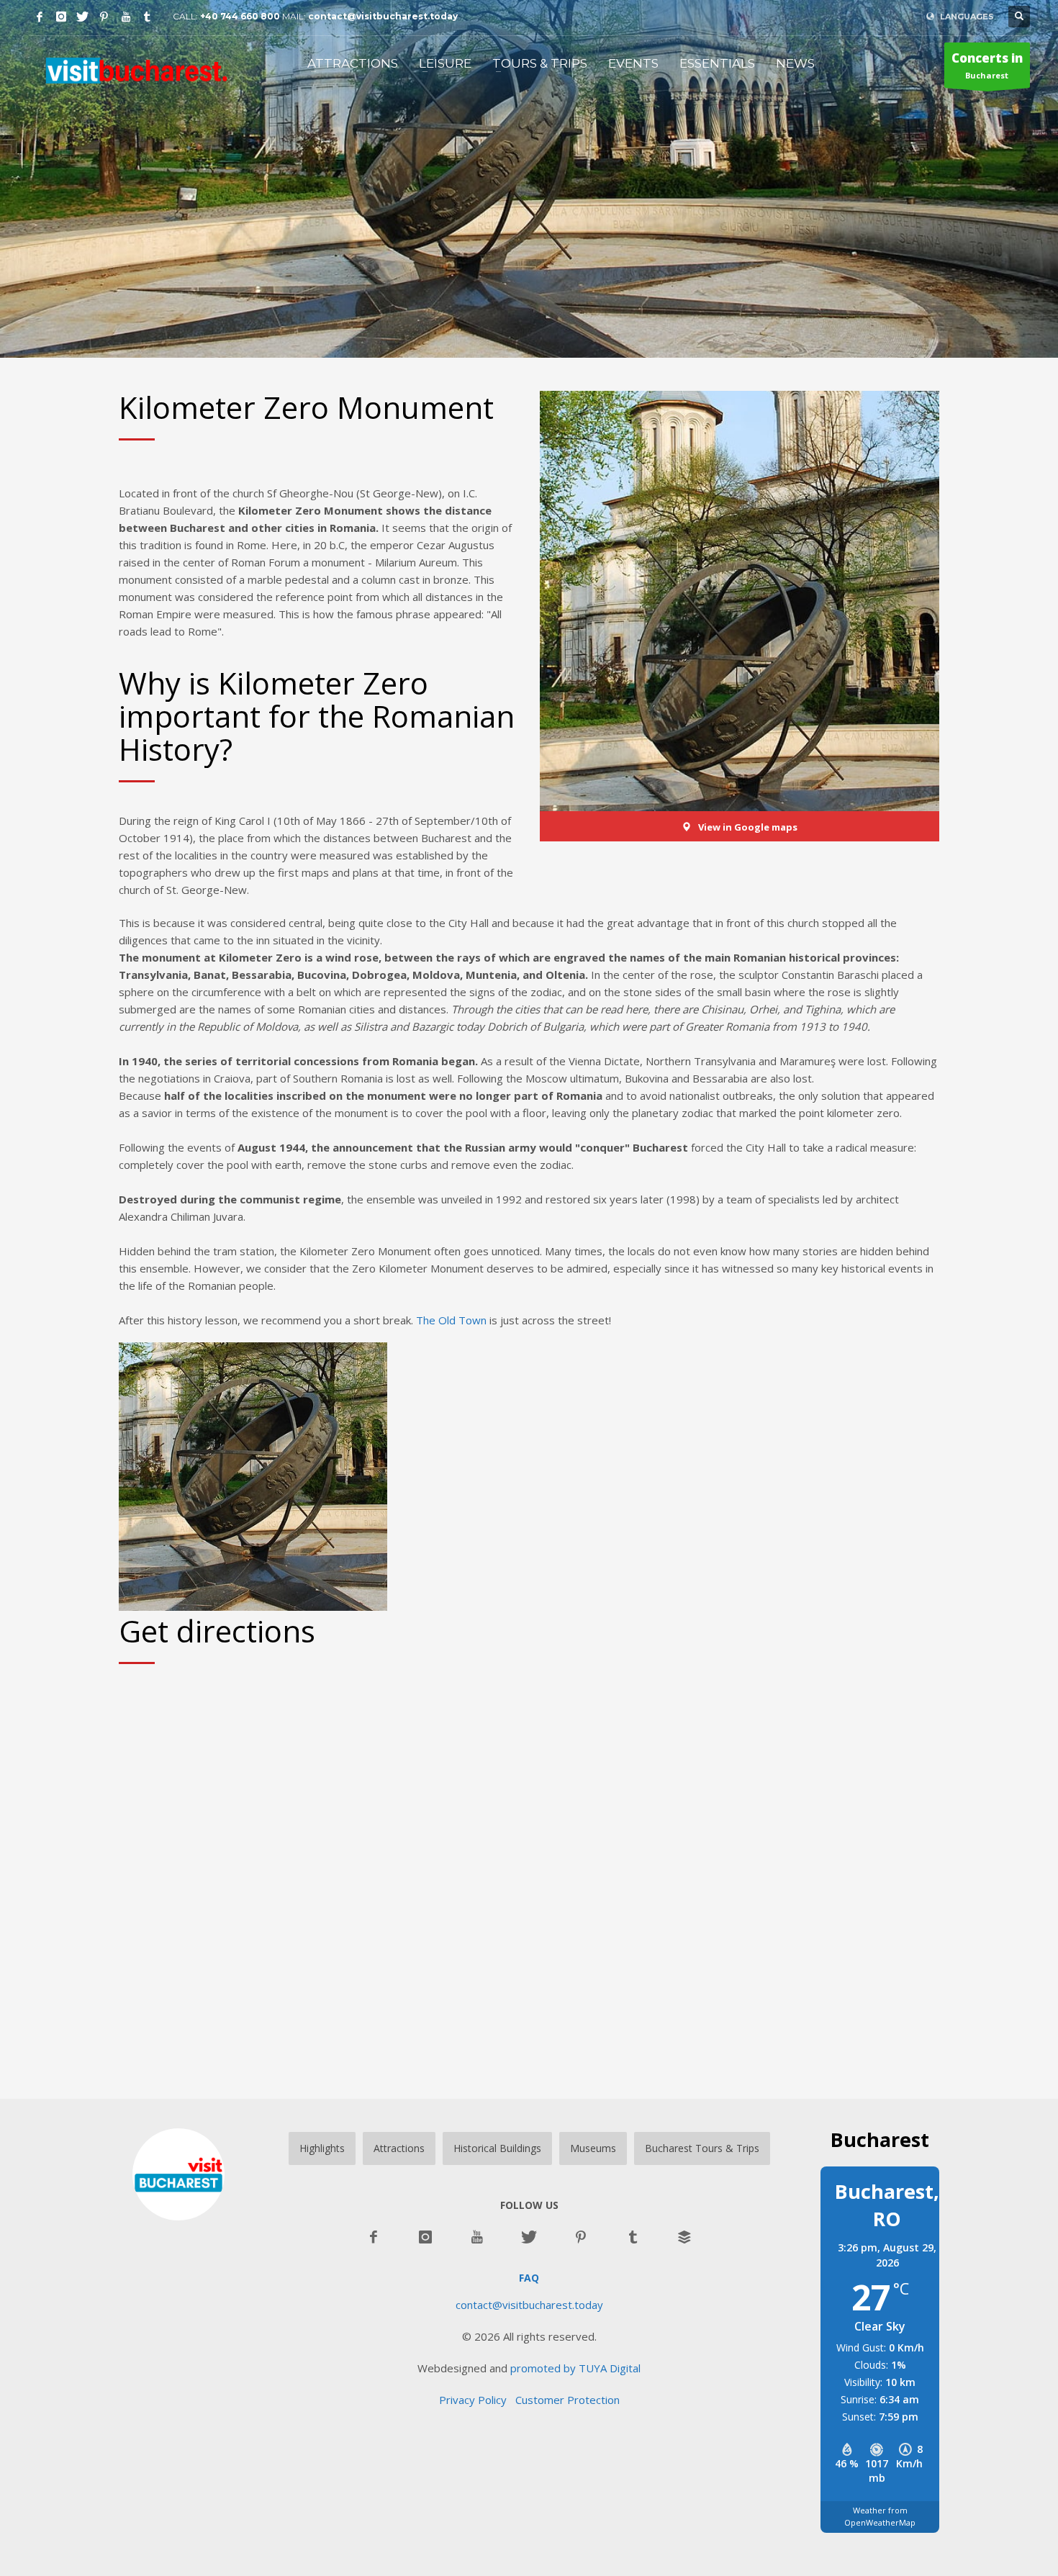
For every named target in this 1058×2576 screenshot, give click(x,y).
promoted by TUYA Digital (575, 2368)
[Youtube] (126, 17)
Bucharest (987, 65)
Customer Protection (568, 2400)
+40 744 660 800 (240, 16)
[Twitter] (83, 17)
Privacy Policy (477, 2400)
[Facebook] (40, 17)
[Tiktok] (148, 17)
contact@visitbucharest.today (383, 16)
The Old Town (451, 1320)
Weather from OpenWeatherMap (880, 2516)
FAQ (529, 2278)
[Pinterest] (104, 17)
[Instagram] (61, 17)
